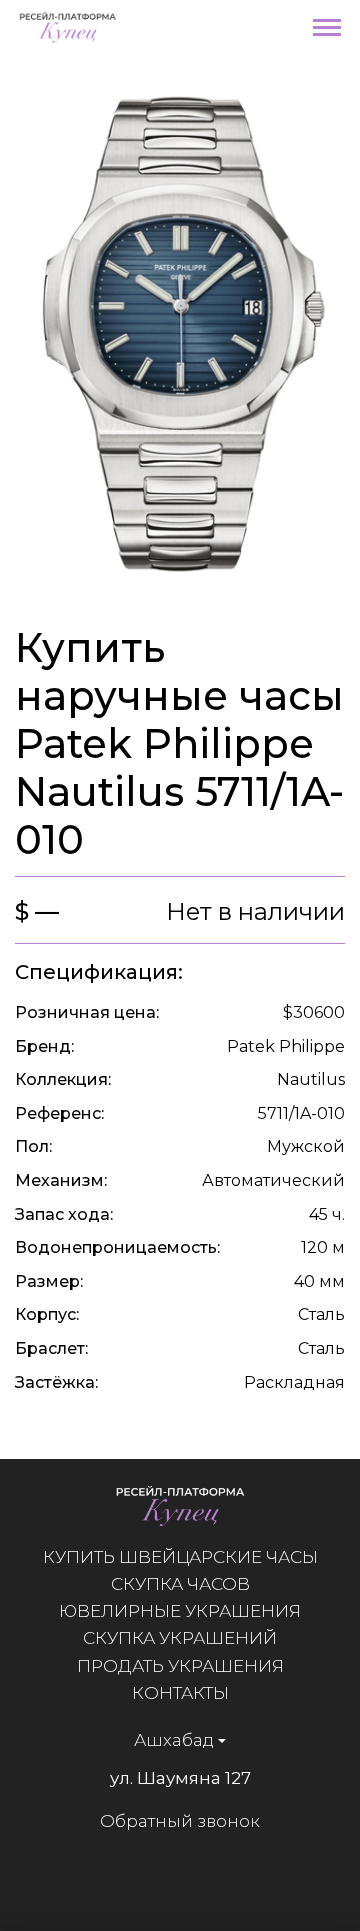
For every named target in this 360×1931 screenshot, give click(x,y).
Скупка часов (180, 1584)
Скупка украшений (180, 1638)
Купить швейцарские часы (180, 1557)
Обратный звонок (180, 1821)
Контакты (180, 1693)
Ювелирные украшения (180, 1611)
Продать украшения (180, 1666)
